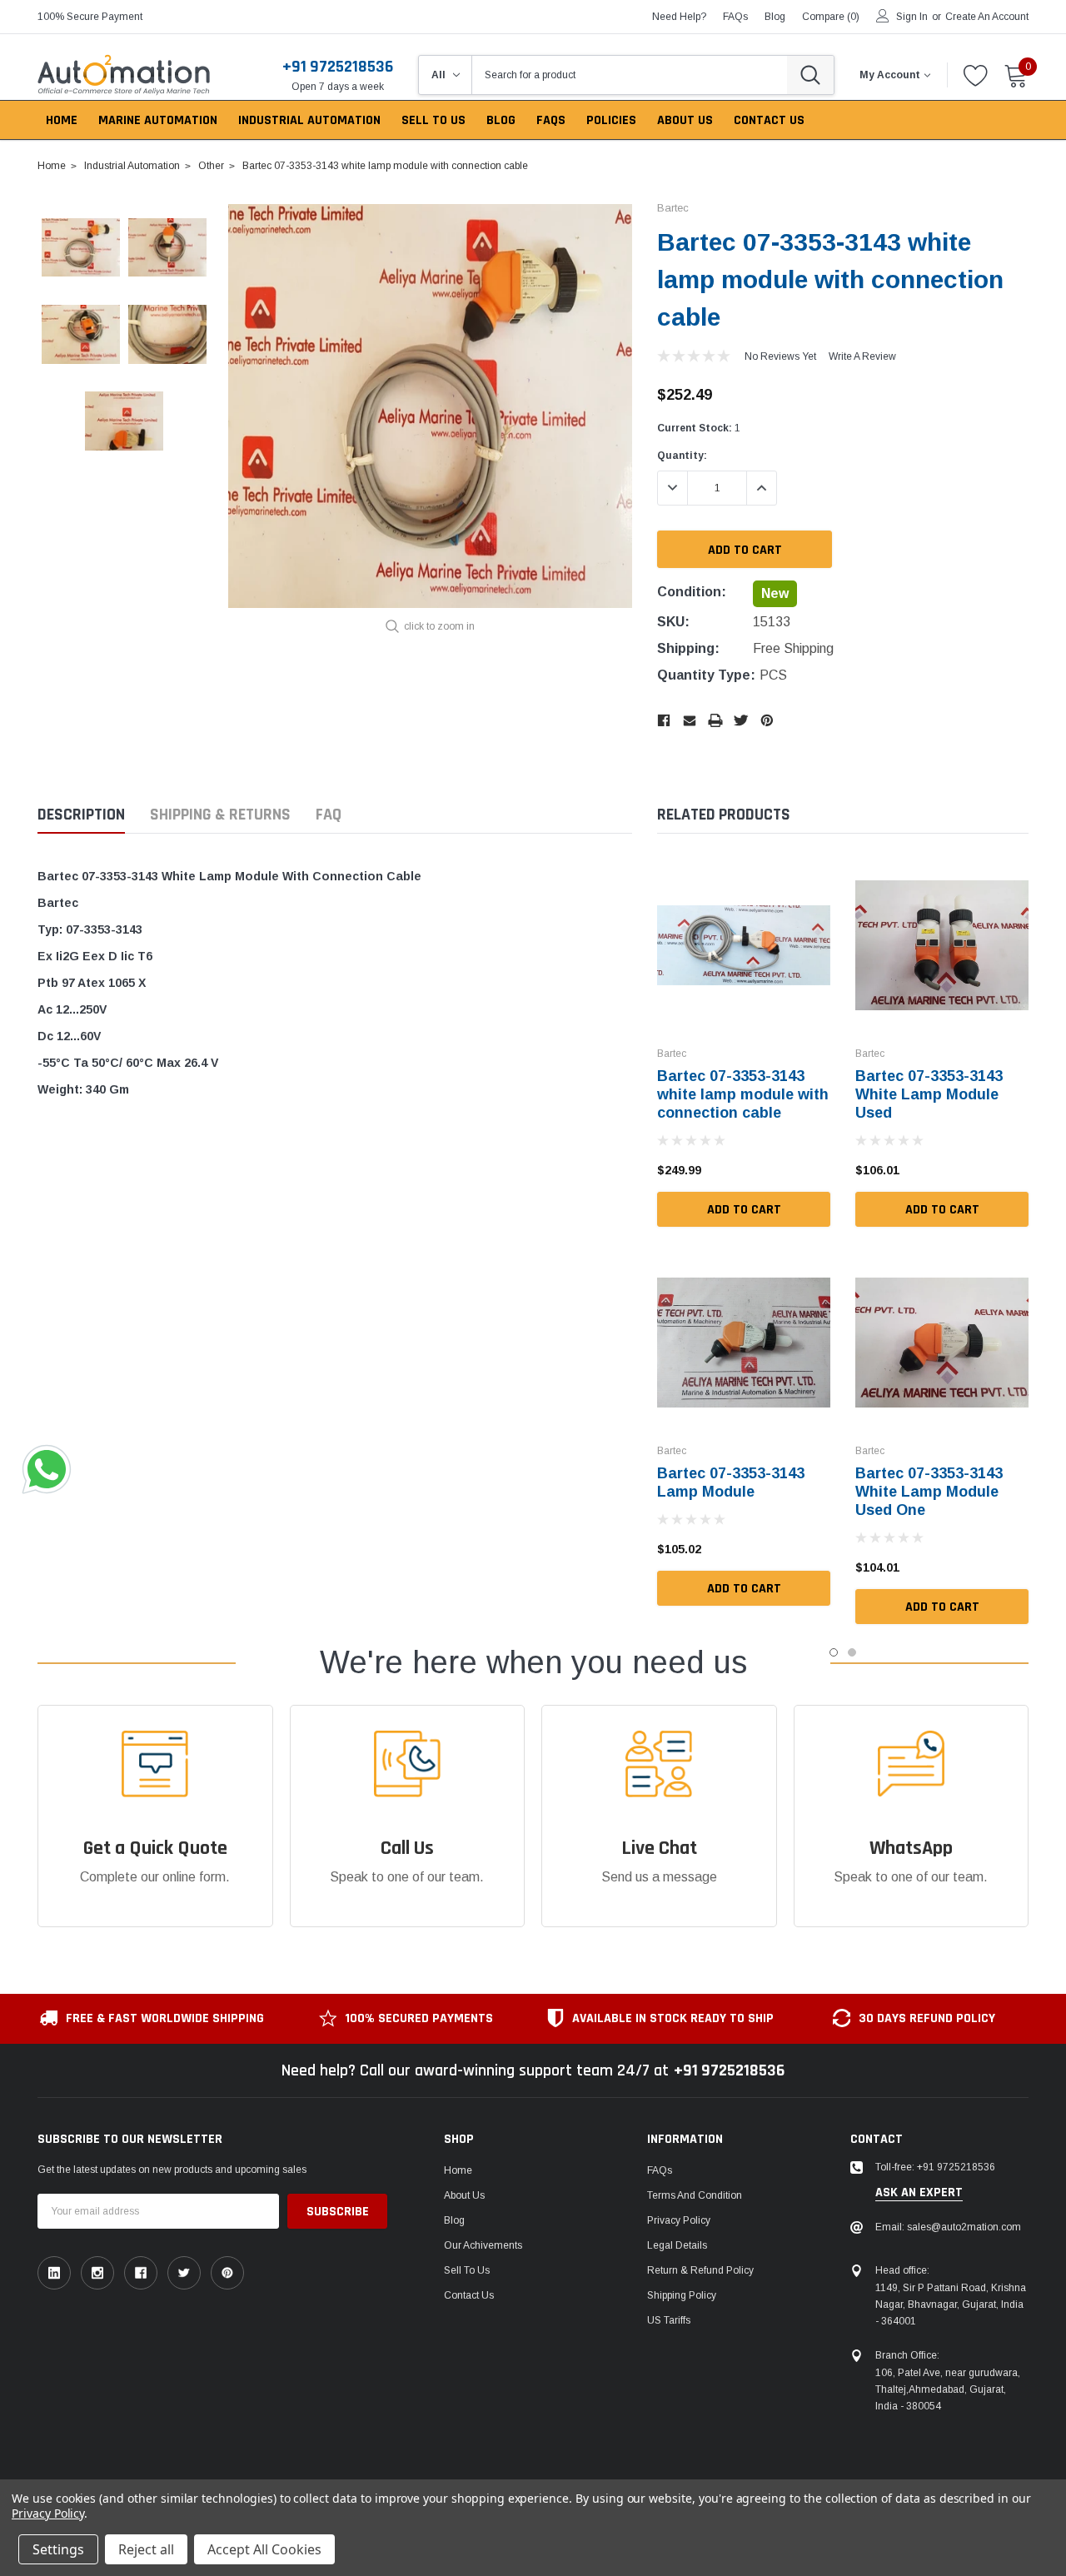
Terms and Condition (695, 2195)
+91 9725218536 (338, 67)
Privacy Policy (679, 2220)
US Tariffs (669, 2320)
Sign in (912, 17)
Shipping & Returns (220, 815)
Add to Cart (744, 1210)
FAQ (329, 815)
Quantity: (682, 456)
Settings (58, 2549)
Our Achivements (483, 2245)
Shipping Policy (682, 2295)
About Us (464, 2195)
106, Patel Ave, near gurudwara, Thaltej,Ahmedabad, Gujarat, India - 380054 (948, 2389)
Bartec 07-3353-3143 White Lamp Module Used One (929, 1492)
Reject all (146, 2549)
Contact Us (469, 2295)
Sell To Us (467, 2270)
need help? (679, 17)
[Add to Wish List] (822, 1170)
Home (458, 2170)
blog (775, 17)
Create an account (987, 17)
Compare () (831, 17)
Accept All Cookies (264, 2549)
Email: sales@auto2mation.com (948, 2227)
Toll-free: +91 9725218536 (935, 2167)
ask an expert (919, 2193)
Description (81, 815)
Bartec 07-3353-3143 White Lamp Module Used (929, 1094)
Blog (454, 2220)
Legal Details (677, 2245)
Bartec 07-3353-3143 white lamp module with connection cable (743, 1094)
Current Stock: (699, 428)
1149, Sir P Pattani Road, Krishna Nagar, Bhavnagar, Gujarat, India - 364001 (951, 2304)
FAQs (735, 17)
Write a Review (862, 356)
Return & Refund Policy (700, 2270)
